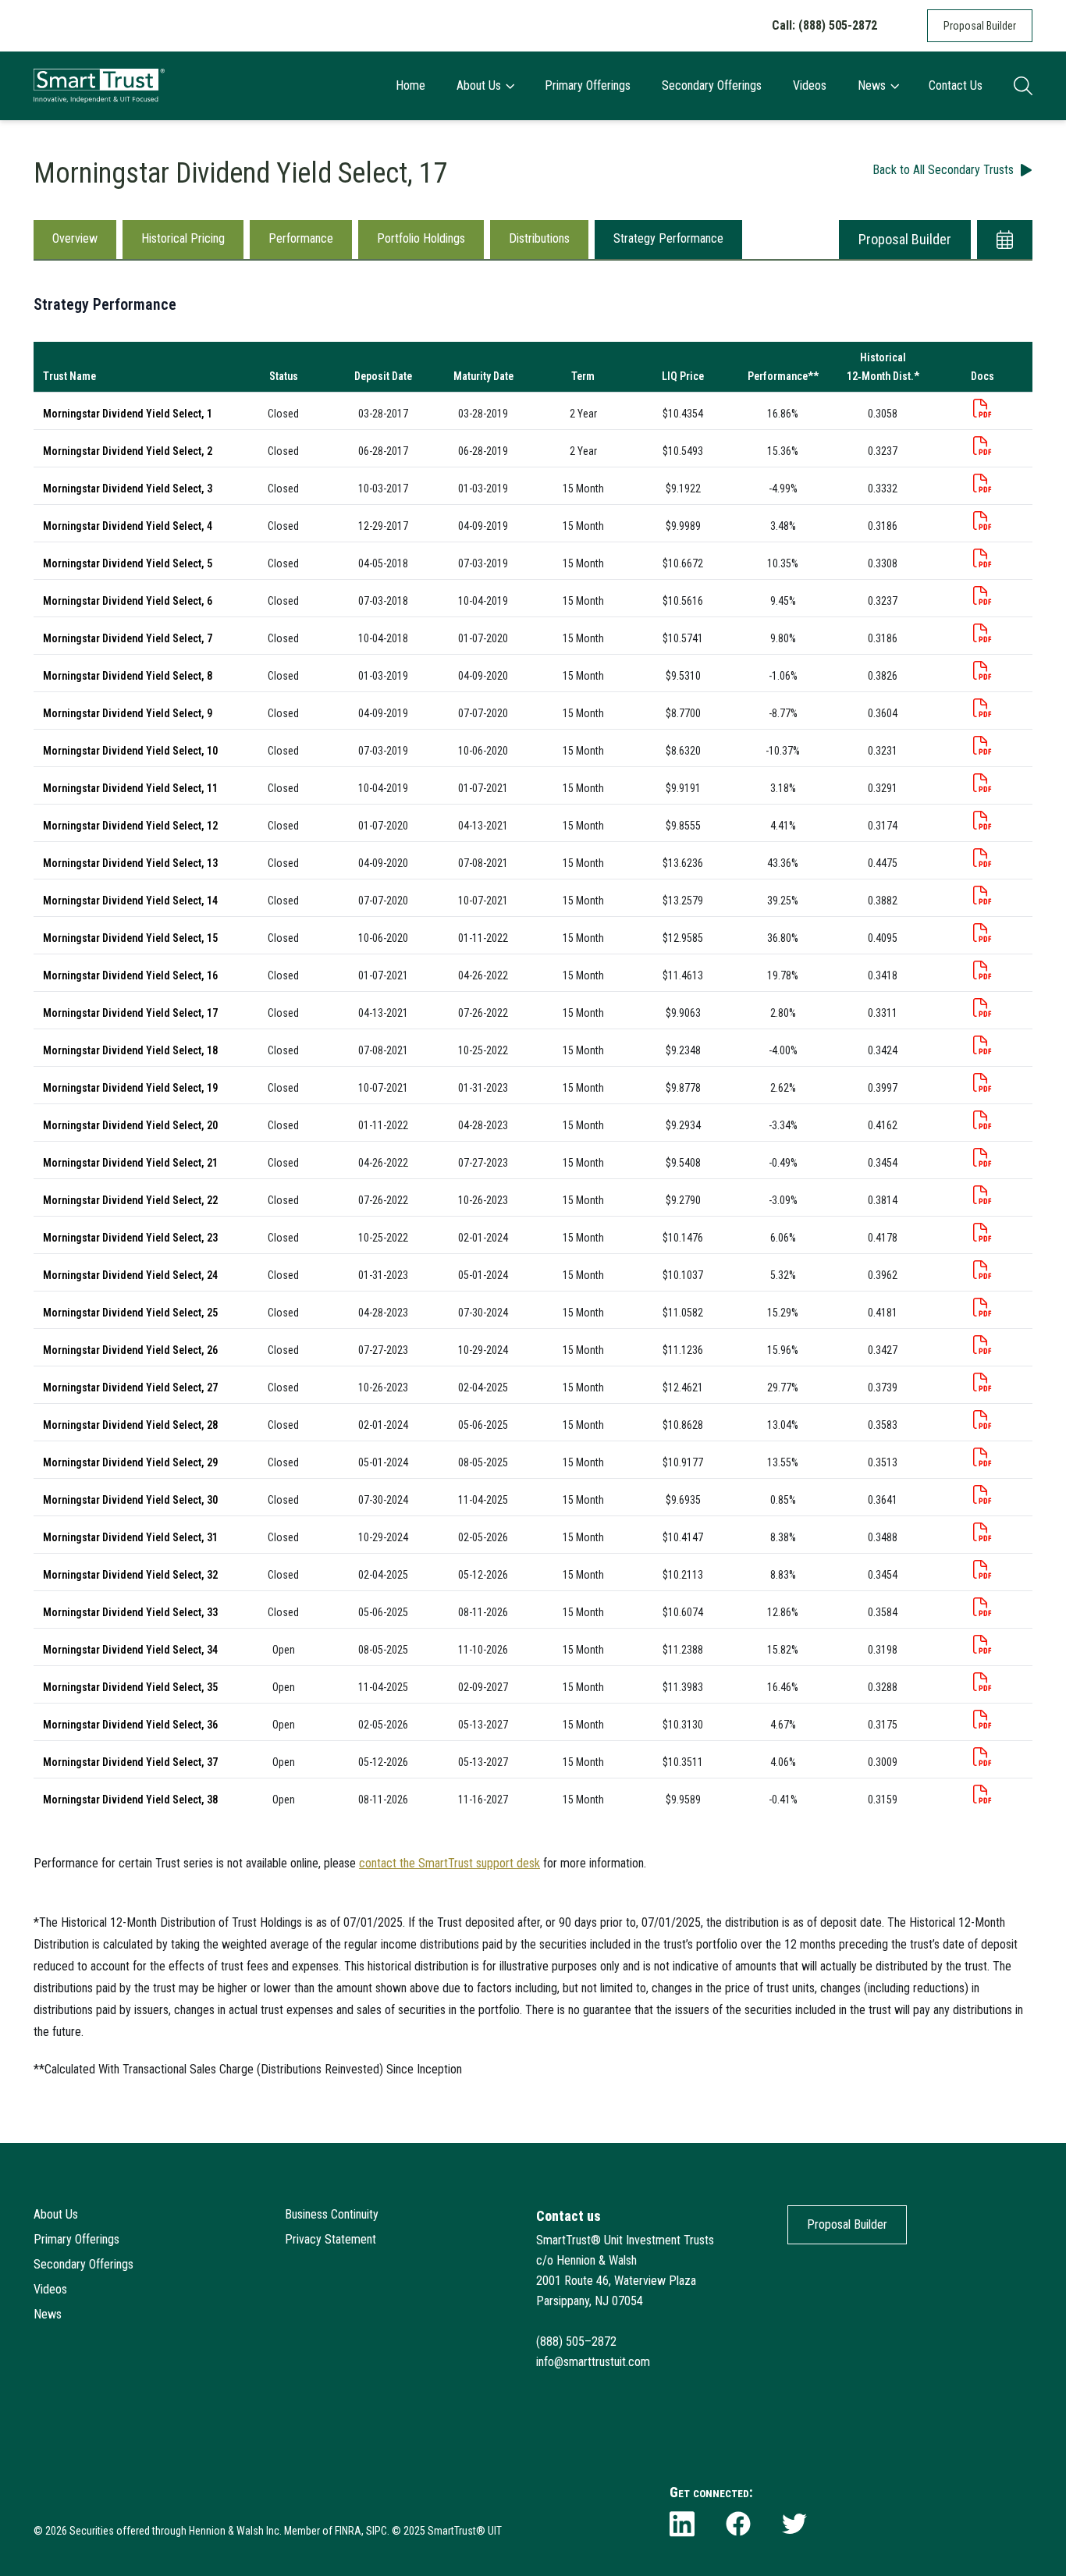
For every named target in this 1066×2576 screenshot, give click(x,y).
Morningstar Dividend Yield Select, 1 (128, 414)
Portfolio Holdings (421, 238)
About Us (479, 85)
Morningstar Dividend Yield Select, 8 (128, 676)
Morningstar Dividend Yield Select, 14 (130, 901)
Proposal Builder (980, 26)
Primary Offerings (588, 85)
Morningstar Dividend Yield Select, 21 (130, 1163)
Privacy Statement (330, 2239)
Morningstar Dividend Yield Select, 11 (130, 788)
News (872, 85)
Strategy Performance (668, 238)
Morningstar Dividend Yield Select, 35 (130, 1687)
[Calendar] (1005, 240)
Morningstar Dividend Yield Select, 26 (130, 1350)
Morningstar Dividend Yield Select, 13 (130, 863)
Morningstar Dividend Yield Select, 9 (128, 713)
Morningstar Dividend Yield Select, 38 (130, 1800)
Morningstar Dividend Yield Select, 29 (130, 1462)
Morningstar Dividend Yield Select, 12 (130, 826)
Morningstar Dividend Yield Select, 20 (130, 1125)
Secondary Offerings (712, 85)
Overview (75, 238)
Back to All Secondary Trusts (943, 170)
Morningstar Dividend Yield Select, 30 (130, 1500)
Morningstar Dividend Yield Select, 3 (128, 489)
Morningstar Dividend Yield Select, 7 (128, 638)
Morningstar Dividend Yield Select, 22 (130, 1200)
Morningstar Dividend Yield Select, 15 (130, 938)
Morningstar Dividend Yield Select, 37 (130, 1762)
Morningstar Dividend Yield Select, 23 (130, 1238)
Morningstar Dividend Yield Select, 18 (130, 1050)
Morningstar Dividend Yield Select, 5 (128, 563)
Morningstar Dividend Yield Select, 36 (130, 1725)
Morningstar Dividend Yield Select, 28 (130, 1425)
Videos (810, 85)
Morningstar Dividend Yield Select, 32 (130, 1575)
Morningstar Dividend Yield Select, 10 (130, 751)
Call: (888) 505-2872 (824, 25)
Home (410, 85)
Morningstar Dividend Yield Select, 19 (130, 1088)
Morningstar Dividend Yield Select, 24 (130, 1275)
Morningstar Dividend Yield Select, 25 (130, 1313)
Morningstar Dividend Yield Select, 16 (130, 975)
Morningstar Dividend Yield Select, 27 (130, 1387)
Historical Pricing (183, 238)
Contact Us (956, 85)
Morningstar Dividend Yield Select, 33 (130, 1612)
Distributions (539, 238)
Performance (301, 238)
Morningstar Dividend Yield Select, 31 (130, 1537)
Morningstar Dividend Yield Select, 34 (130, 1650)
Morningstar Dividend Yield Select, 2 (128, 451)
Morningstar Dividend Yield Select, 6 (128, 601)
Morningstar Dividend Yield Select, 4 (128, 526)
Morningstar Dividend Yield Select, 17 (130, 1013)
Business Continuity (332, 2214)
